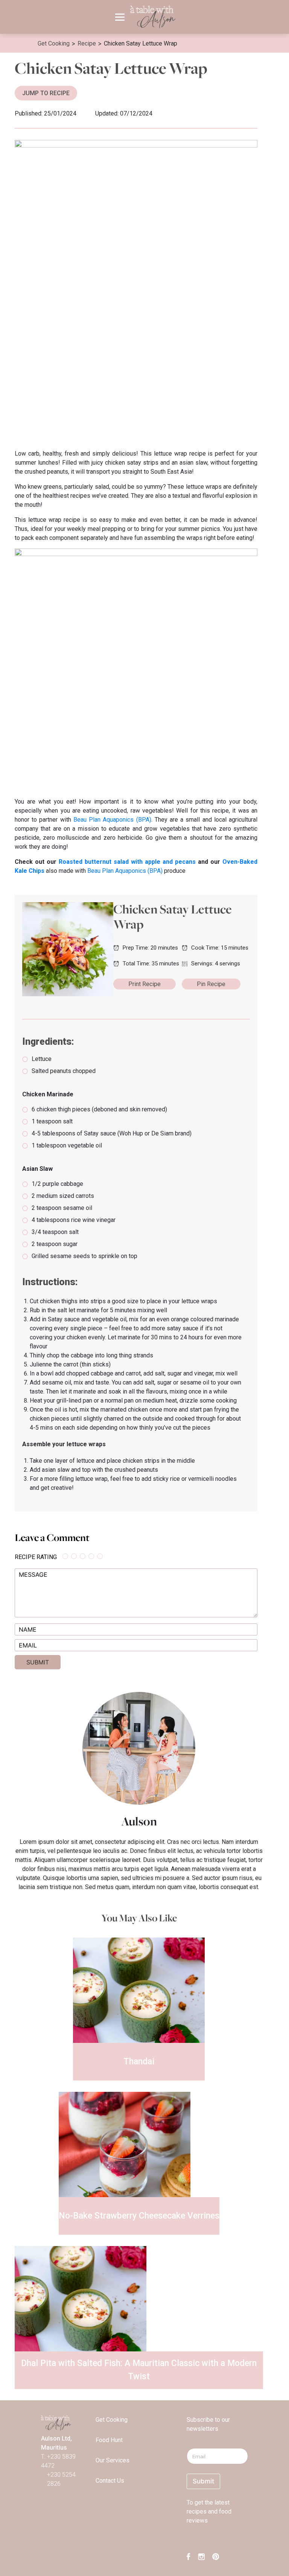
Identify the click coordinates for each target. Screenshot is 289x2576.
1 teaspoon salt (52, 1121)
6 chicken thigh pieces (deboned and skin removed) (99, 1109)
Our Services (113, 2460)
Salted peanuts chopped (64, 1071)
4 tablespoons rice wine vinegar (74, 1220)
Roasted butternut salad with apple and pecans (127, 862)
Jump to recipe (46, 93)
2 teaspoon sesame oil (62, 1208)
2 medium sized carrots (63, 1196)
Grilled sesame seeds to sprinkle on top (84, 1256)
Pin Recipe (211, 984)
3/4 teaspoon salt (55, 1232)
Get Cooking (112, 2420)
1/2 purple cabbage (57, 1184)
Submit (203, 2481)
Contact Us (110, 2481)
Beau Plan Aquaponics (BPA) (111, 820)
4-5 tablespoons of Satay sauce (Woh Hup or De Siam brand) (112, 1133)
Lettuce (42, 1059)
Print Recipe (144, 984)
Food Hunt (109, 2440)
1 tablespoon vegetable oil (67, 1145)
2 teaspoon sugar (55, 1244)
